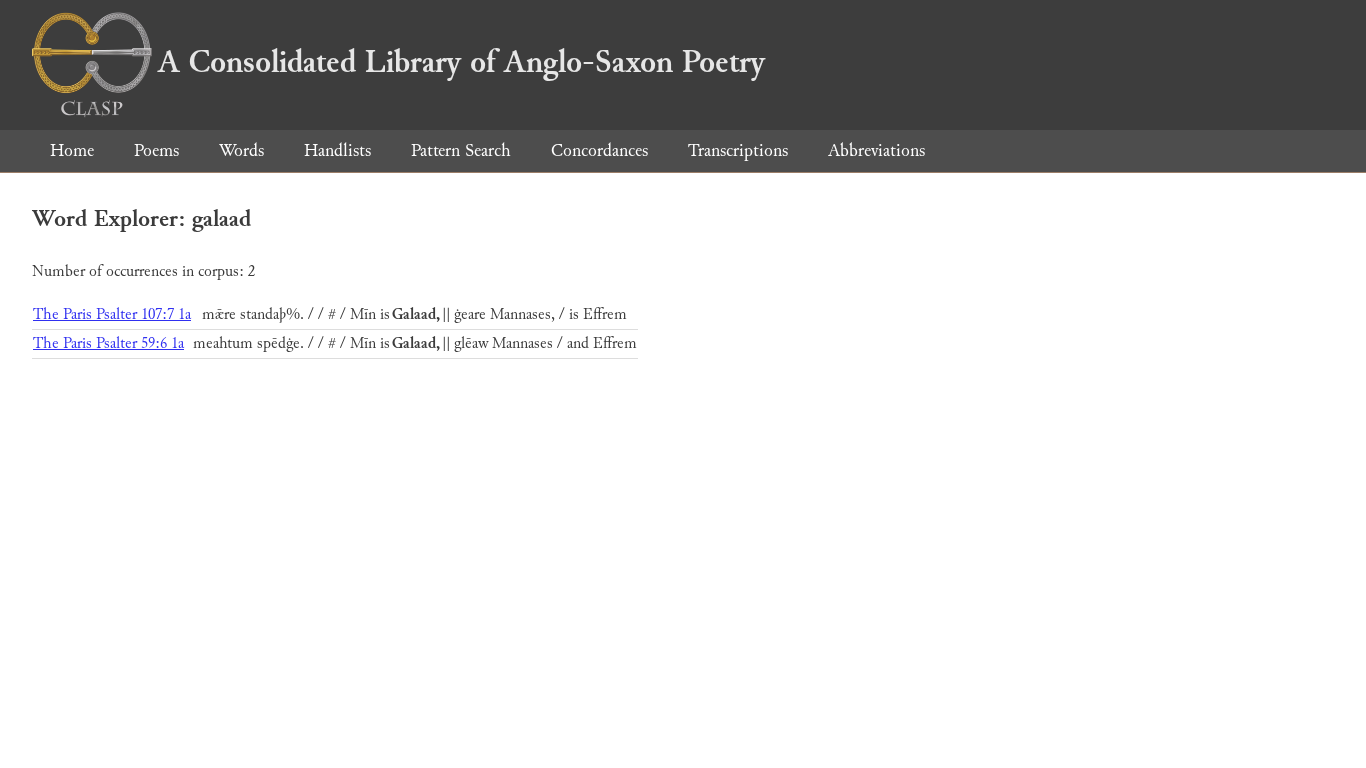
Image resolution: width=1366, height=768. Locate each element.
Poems (156, 150)
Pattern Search (461, 150)
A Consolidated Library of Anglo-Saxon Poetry (461, 62)
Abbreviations (876, 150)
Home (72, 150)
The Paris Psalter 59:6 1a (108, 343)
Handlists (337, 150)
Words (241, 150)
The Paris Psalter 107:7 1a (112, 314)
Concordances (599, 150)
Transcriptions (738, 150)
